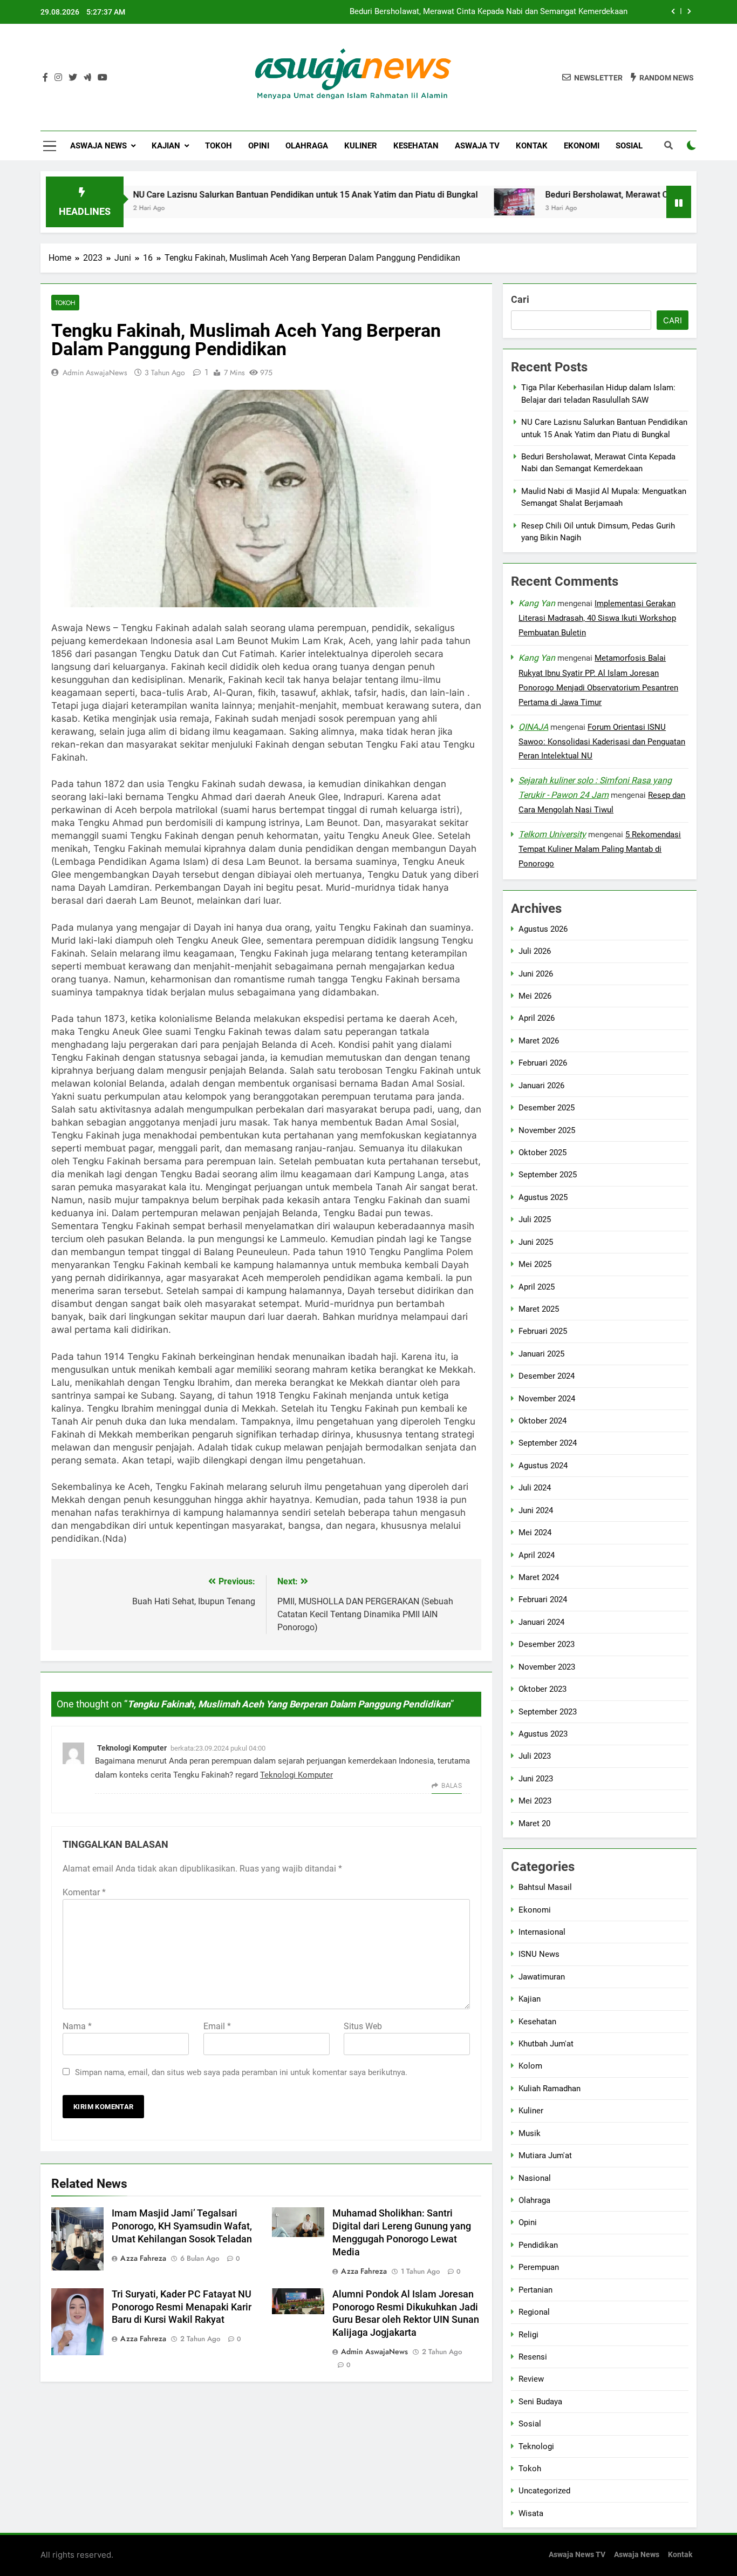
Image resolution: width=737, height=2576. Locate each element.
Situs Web (363, 2026)
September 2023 (548, 1712)
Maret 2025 (539, 1309)
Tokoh (219, 146)
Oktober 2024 (542, 1421)
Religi (528, 2335)
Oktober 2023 (542, 1689)
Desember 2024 (547, 1376)
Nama (77, 2026)
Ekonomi (582, 146)
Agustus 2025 (543, 1197)
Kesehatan (416, 146)
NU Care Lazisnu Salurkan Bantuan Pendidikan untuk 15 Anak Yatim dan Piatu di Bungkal (243, 195)
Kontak (532, 146)
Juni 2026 (536, 974)
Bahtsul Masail (545, 1887)
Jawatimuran (542, 1977)
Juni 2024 (536, 1510)
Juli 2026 (535, 951)
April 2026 (537, 1019)
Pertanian (535, 2290)
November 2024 (547, 1399)
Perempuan (539, 2267)
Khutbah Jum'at (546, 2044)
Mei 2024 (535, 1533)
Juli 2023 (535, 1757)
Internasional (542, 1932)
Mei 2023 (535, 1801)
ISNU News (539, 1954)
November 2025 (547, 1130)
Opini (259, 146)
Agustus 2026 (543, 929)
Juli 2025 (535, 1219)
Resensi (533, 2357)
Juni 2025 (536, 1242)
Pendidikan (538, 2245)
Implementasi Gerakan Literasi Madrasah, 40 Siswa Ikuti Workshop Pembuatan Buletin (597, 618)
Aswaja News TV (577, 2555)
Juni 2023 (536, 1779)
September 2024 (548, 1443)
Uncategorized (544, 2491)
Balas (452, 1786)
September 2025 (548, 1175)
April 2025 (537, 1287)
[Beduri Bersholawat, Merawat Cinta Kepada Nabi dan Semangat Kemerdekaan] (451, 202)
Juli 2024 (535, 1488)
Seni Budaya (540, 2402)
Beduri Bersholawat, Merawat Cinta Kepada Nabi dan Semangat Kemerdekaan (489, 12)
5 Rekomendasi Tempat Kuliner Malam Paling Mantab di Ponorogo (600, 849)
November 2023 (547, 1667)
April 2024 (537, 1555)
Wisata (531, 2513)
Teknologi (536, 2446)
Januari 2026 (541, 1086)
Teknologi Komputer (132, 1748)
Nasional (535, 2178)
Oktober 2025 (542, 1153)
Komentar (84, 1892)
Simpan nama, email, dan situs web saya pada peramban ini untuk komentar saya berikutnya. (241, 2072)
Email (217, 2026)
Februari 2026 (543, 1063)
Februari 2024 (543, 1600)
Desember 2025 (547, 1108)
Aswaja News (98, 146)
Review (531, 2379)
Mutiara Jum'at (545, 2155)
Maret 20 (534, 1823)
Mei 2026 (535, 996)
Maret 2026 (539, 1041)
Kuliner (361, 146)
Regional (534, 2312)
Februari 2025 (543, 1332)
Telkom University (552, 834)
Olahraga (307, 146)
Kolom (530, 2066)
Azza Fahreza (143, 2258)
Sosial (629, 146)
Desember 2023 (547, 1644)
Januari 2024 (541, 1622)
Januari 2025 (541, 1354)
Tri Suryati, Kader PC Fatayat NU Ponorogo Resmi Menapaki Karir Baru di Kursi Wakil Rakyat (182, 2307)
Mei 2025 (535, 1264)
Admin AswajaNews (95, 372)
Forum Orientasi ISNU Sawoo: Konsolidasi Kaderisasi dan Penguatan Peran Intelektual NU (602, 742)
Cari (520, 299)
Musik (530, 2133)
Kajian (166, 146)
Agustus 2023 (543, 1734)
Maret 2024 (539, 1577)
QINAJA (533, 727)
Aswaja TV (477, 146)
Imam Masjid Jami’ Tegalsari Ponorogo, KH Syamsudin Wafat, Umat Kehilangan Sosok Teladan (182, 2226)
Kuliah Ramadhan (550, 2089)
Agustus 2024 (543, 1466)
